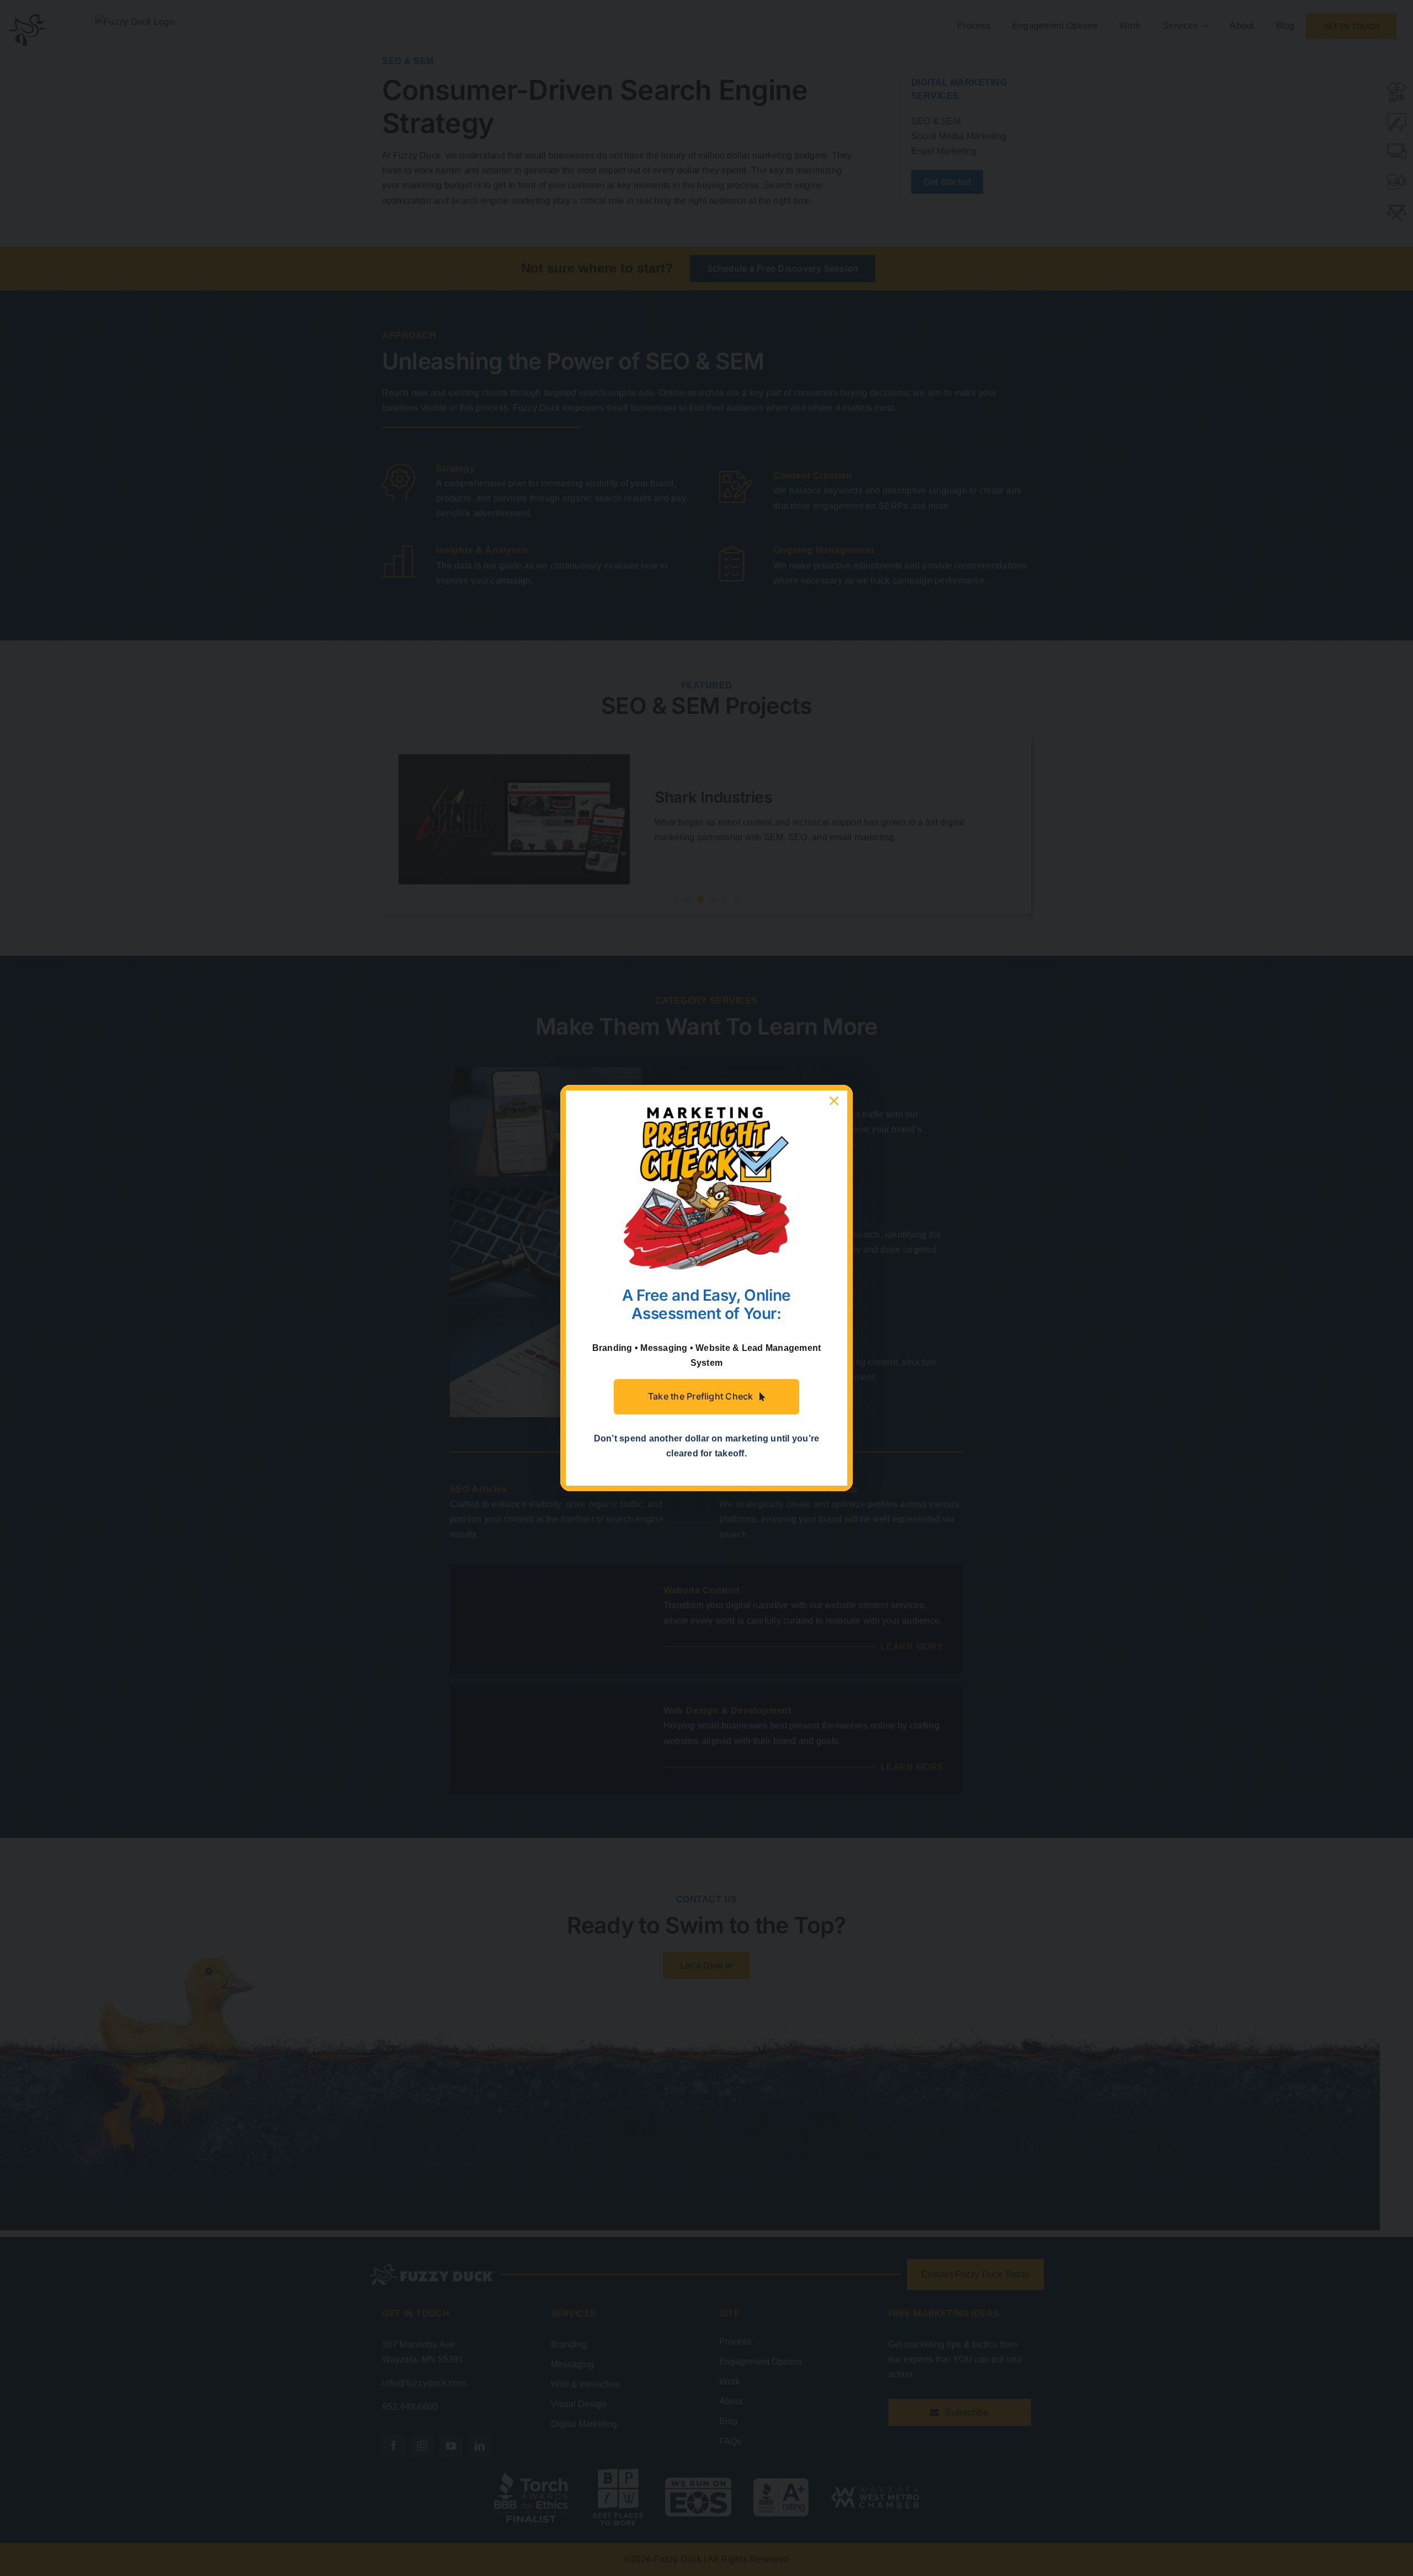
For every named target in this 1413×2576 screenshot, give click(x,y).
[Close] (834, 1101)
